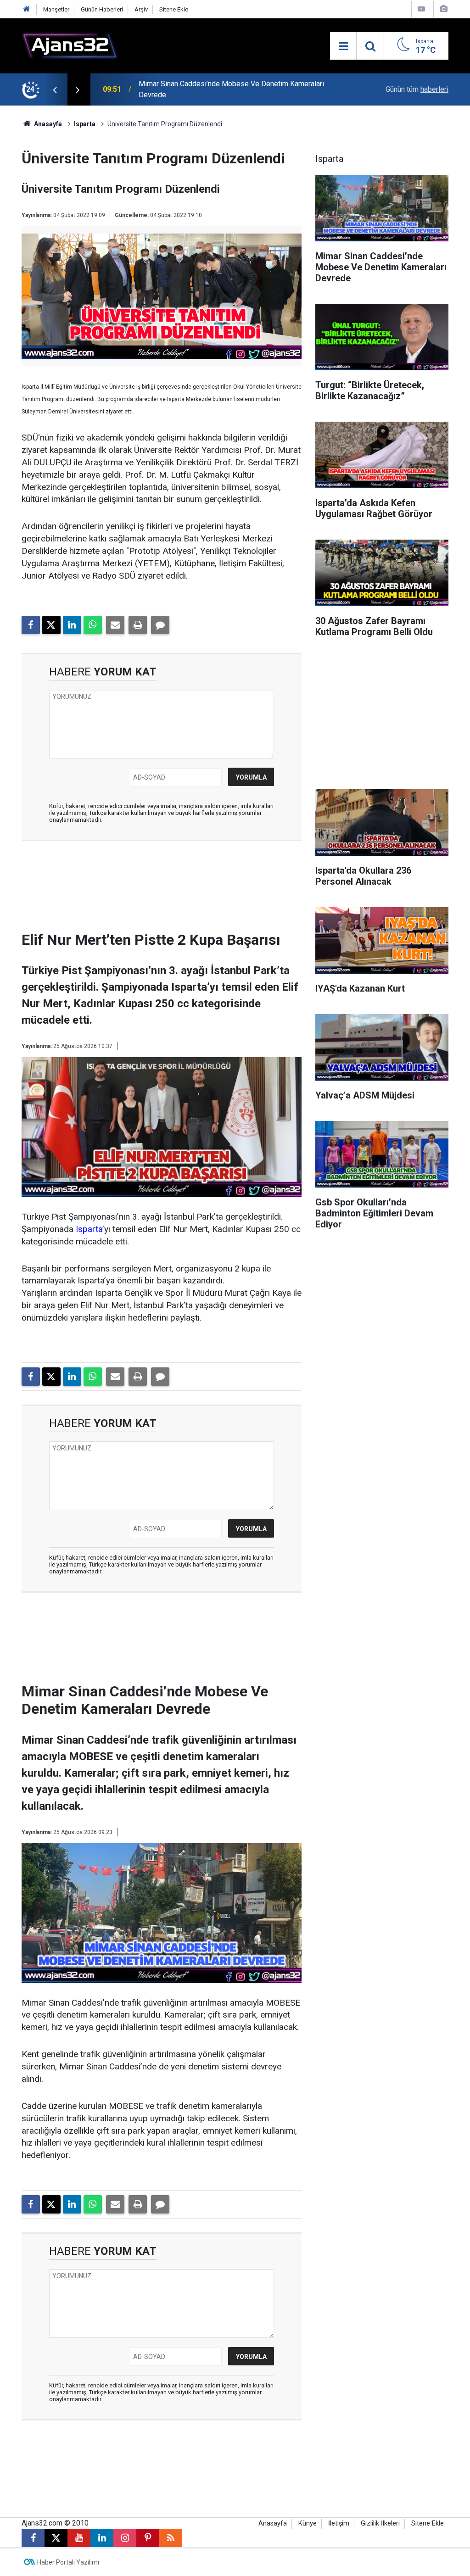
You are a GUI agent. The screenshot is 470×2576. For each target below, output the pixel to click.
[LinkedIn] (72, 625)
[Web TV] (421, 9)
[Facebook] (31, 625)
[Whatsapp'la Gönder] (93, 625)
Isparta (85, 124)
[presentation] (55, 89)
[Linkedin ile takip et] (102, 2538)
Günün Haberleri (102, 9)
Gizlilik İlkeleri (380, 2523)
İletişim (339, 2523)
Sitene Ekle (174, 9)
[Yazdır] (138, 625)
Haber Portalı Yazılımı (68, 2562)
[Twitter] (51, 625)
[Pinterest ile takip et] (148, 2538)
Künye (308, 2523)
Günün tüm (417, 89)
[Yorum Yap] (160, 625)
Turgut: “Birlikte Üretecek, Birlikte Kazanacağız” (213, 89)
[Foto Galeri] (443, 9)
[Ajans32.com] (70, 45)
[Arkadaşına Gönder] (115, 625)
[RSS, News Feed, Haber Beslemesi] (171, 2538)
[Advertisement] (173, 889)
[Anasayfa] (27, 9)
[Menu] (343, 46)
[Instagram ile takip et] (125, 2538)
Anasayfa (47, 124)
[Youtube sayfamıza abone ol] (79, 2538)
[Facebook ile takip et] (33, 2538)
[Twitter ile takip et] (56, 2538)
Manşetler (56, 9)
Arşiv (141, 9)
